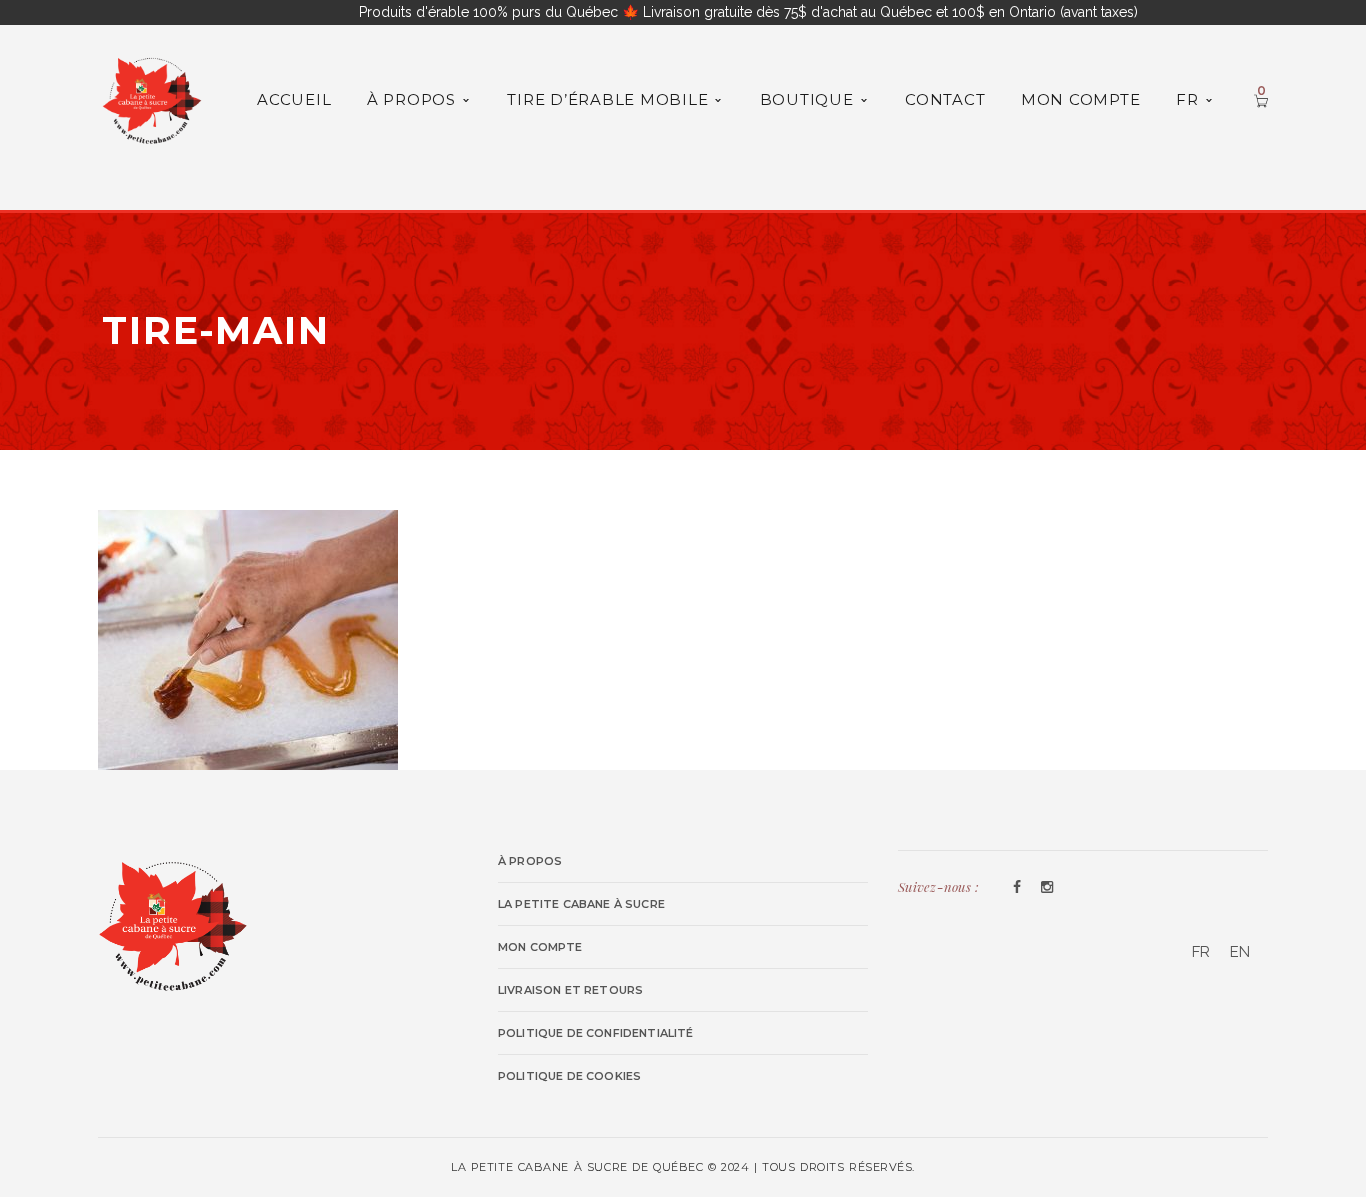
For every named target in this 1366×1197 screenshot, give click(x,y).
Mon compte (540, 947)
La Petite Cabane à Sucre (581, 904)
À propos (530, 861)
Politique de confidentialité (596, 1033)
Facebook (1017, 888)
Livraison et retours (570, 990)
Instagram (1047, 888)
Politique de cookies (569, 1076)
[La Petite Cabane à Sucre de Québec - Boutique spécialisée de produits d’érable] (152, 98)
